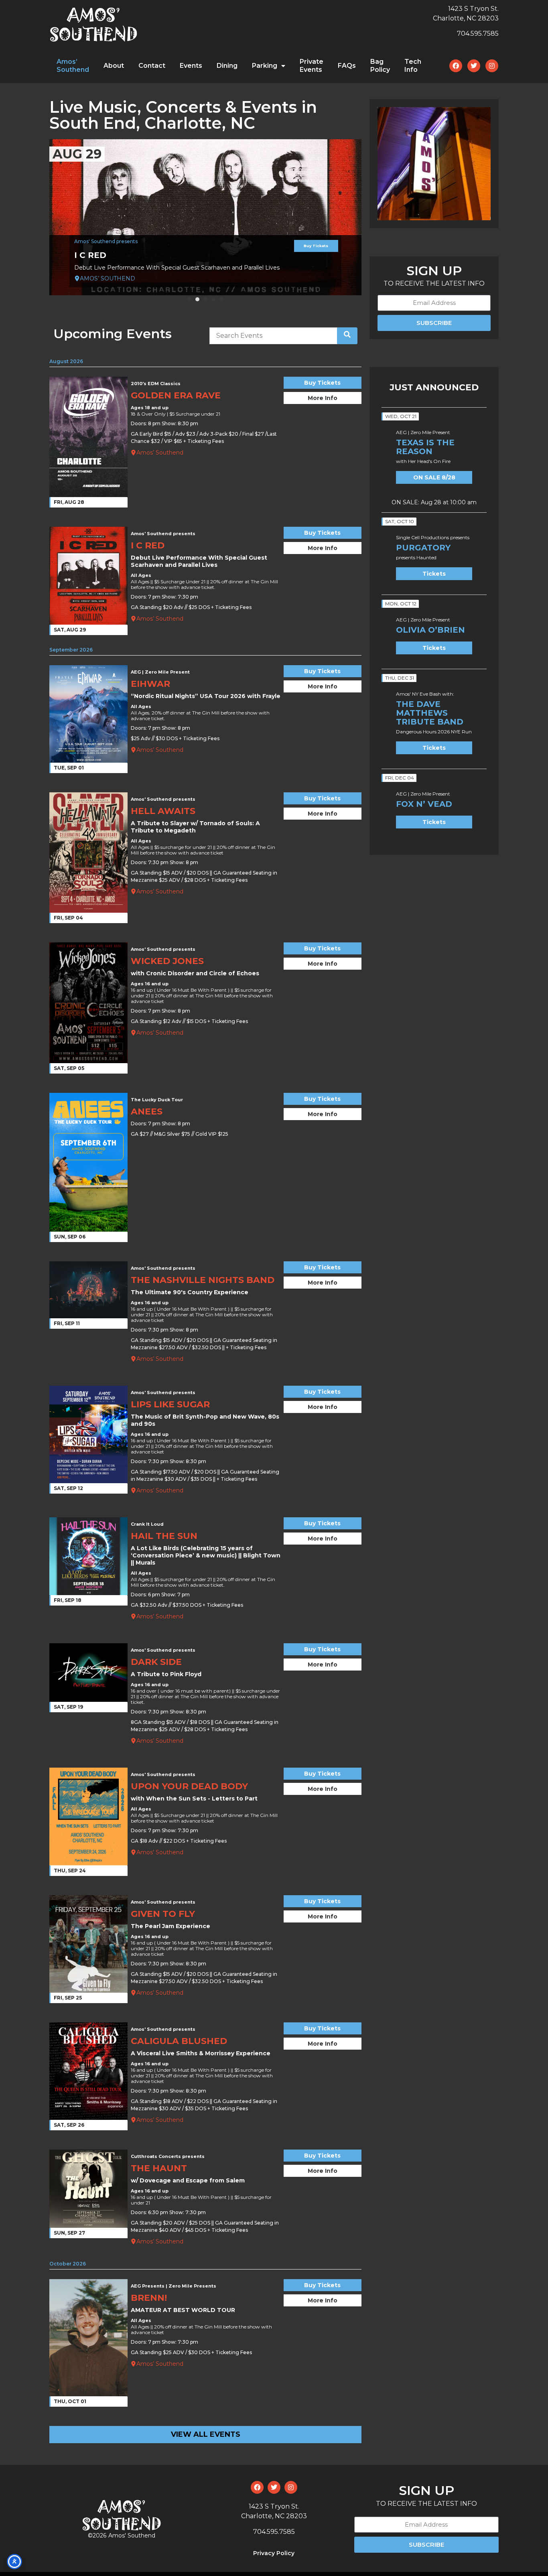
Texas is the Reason (425, 447)
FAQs (347, 66)
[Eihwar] (205, 217)
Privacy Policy (274, 2553)
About (114, 66)
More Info (323, 398)
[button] (189, 299)
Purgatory (423, 548)
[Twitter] (474, 66)
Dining (227, 66)
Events (191, 66)
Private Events (312, 66)
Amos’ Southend (73, 66)
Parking (265, 66)
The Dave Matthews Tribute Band (430, 713)
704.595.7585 (478, 33)
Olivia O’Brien (430, 630)
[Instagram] (492, 66)
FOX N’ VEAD (424, 804)
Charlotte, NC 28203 (466, 18)
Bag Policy (380, 66)
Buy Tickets (316, 246)
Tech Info (413, 66)
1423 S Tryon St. (473, 9)
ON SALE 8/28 (434, 477)
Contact (152, 66)
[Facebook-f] (456, 66)
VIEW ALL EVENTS (206, 2434)
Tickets (434, 574)
